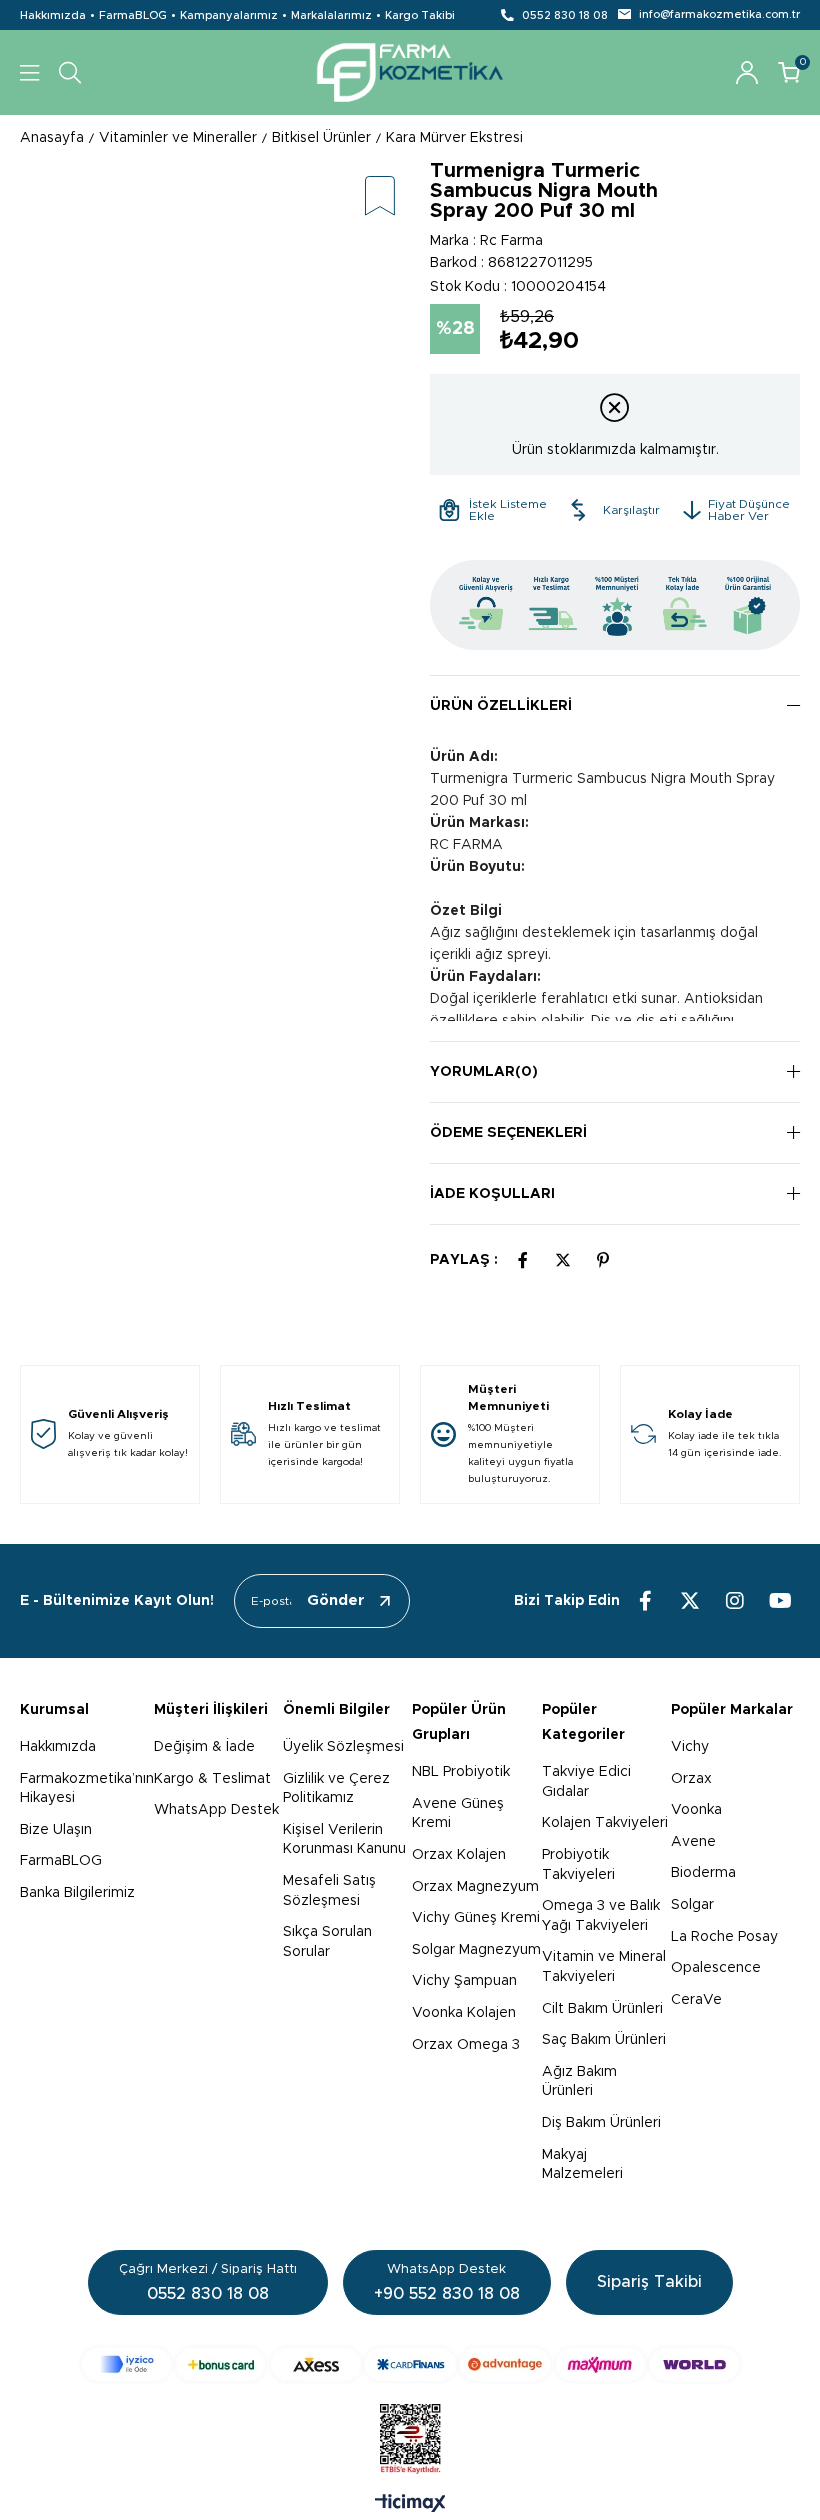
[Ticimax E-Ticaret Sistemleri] (410, 2505)
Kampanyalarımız (229, 15)
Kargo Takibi (420, 15)
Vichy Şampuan (464, 1981)
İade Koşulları (492, 1194)
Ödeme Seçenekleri (508, 1133)
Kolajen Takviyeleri (605, 1823)
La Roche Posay (724, 1937)
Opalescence (716, 1968)
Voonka (696, 1810)
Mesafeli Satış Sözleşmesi (329, 1891)
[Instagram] (735, 1601)
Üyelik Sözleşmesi (343, 1747)
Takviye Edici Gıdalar (586, 1782)
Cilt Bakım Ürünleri (602, 2009)
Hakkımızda (53, 15)
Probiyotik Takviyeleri (578, 1865)
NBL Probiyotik (461, 1772)
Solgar (692, 1905)
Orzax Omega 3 (466, 2045)
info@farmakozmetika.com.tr (719, 14)
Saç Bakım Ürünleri (604, 2040)
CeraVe (696, 2000)
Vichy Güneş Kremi (476, 1918)
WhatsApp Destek (216, 1810)
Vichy (690, 1747)
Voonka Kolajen (464, 2013)
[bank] (410, 2364)
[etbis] (410, 2439)
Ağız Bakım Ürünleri (579, 2082)
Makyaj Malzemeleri (582, 2165)
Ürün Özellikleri (501, 706)
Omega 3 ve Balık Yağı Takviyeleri (601, 1916)
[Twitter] (690, 1601)
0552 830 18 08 (565, 15)
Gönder (336, 1600)
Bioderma (703, 1873)
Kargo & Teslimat (212, 1779)
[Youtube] (780, 1601)
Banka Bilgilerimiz (77, 1893)
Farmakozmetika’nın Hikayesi (87, 1789)
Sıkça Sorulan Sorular (327, 1942)
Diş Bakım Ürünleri (601, 2123)
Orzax (691, 1779)
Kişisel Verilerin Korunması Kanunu (344, 1840)
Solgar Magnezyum (476, 1950)
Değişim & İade (204, 1747)
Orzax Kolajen (459, 1855)
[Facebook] (645, 1601)
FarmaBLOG (133, 15)
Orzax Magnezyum (475, 1887)
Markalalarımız (331, 15)
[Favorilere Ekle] (380, 197)
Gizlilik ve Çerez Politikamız (336, 1789)
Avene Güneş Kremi (458, 1814)
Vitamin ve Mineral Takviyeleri (604, 1967)
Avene (693, 1842)
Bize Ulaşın (56, 1830)
